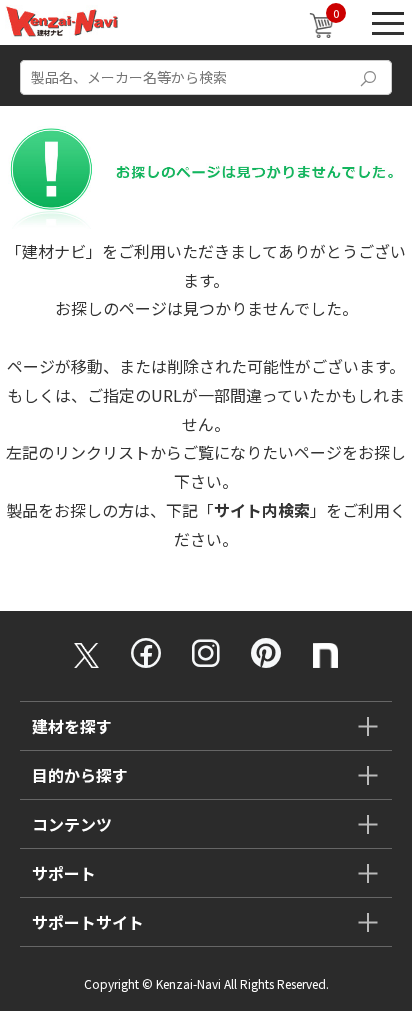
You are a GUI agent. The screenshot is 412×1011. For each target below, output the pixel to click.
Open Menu (388, 22)
